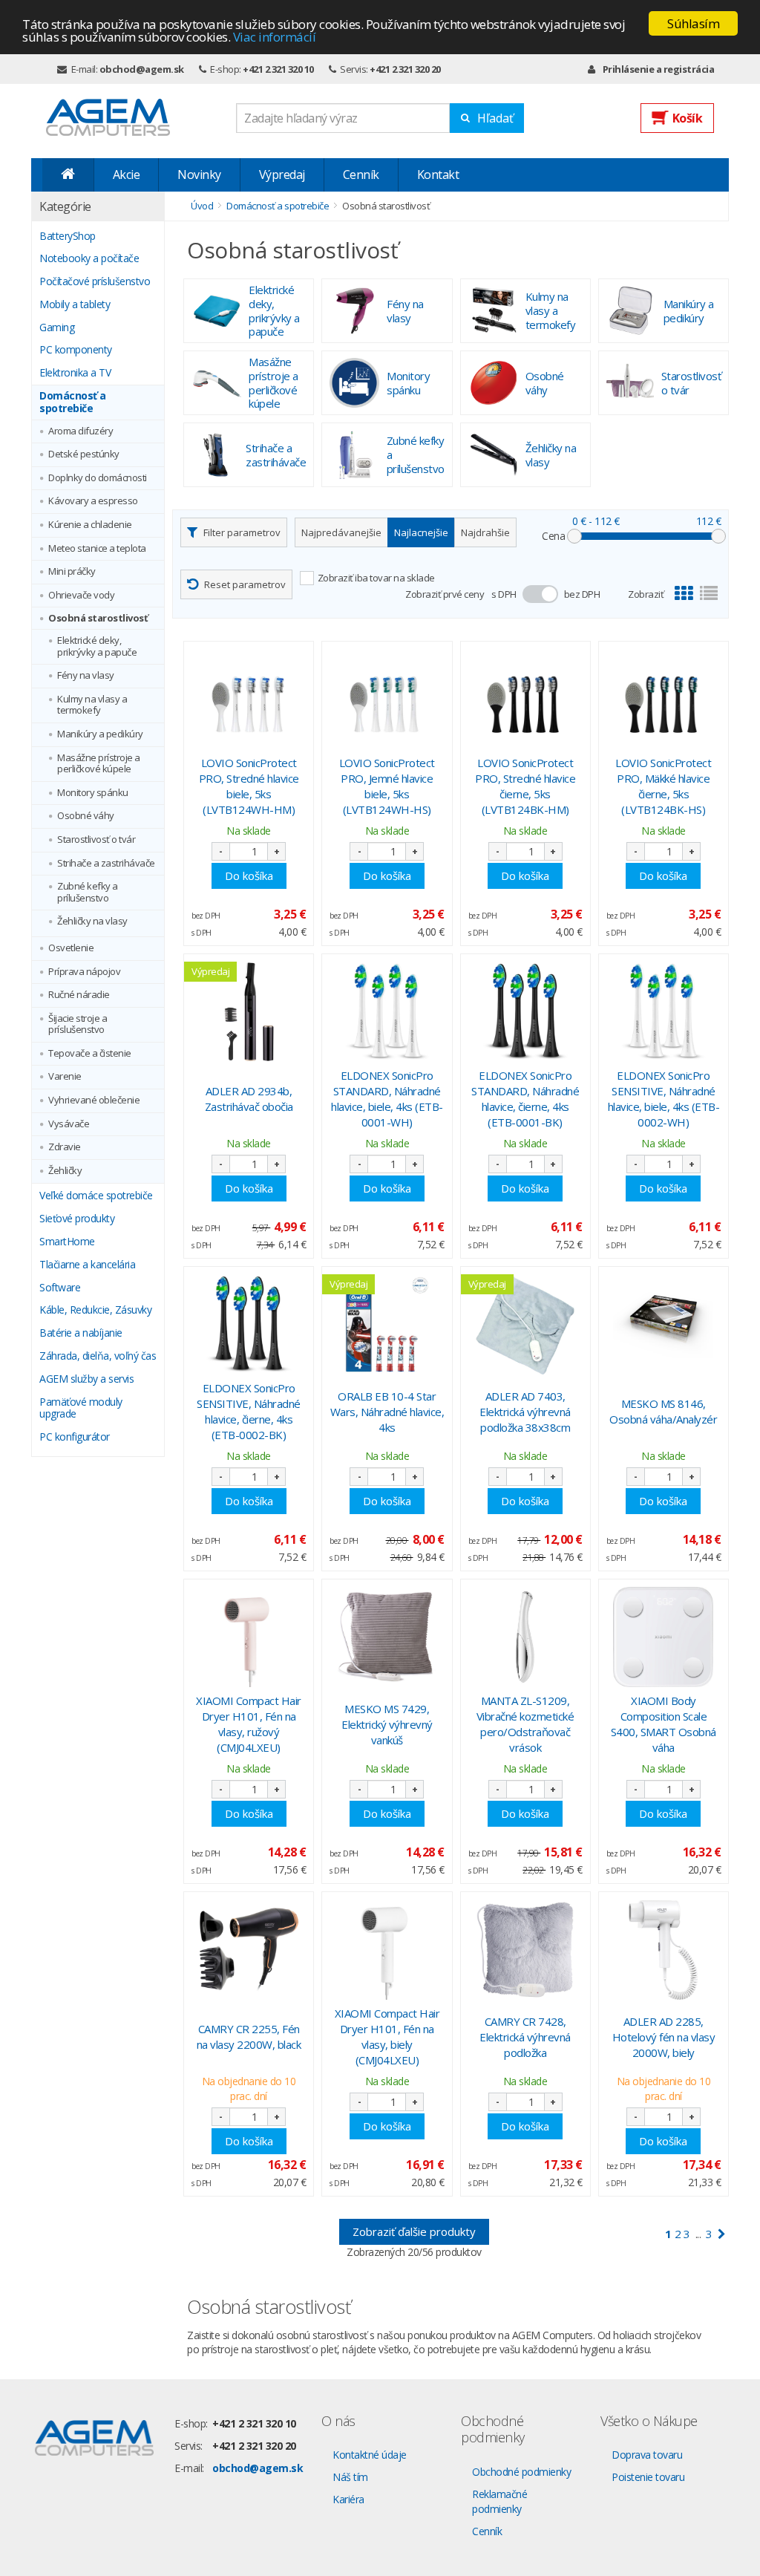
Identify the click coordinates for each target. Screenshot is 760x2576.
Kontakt (438, 175)
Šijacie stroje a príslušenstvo (78, 1024)
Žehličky (65, 1171)
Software (60, 1288)
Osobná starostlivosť (98, 619)
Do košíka (249, 875)
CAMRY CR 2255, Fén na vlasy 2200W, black (249, 2037)
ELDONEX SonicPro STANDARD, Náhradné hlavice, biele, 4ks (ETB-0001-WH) (387, 1099)
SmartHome (67, 1242)
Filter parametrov (242, 532)
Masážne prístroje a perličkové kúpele (99, 764)
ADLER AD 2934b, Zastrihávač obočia (249, 1099)
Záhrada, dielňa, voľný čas (98, 1356)
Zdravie (65, 1147)
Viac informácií (275, 37)
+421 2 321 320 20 (405, 69)
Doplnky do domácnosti (98, 478)
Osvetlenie (71, 948)
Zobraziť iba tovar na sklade (376, 578)
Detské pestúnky (84, 454)
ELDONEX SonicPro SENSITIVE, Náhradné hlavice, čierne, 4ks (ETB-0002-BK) (249, 1411)
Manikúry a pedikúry (100, 734)
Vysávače (69, 1124)
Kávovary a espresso (93, 501)
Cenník (361, 175)
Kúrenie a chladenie (90, 525)
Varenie (65, 1077)
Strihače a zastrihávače (106, 864)
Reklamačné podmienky (499, 2501)
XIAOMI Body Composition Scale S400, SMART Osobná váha (664, 1724)
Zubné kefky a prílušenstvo (88, 892)
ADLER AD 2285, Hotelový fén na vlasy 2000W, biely (664, 2037)
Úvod (202, 206)
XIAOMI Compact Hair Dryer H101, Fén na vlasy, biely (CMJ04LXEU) (387, 2037)
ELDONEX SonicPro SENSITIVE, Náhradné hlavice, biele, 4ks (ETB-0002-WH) (664, 1099)
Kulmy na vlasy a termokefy (92, 705)
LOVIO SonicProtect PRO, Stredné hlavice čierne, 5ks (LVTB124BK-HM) (525, 786)
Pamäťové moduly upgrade (81, 1409)
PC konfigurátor (75, 1437)
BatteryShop (68, 237)
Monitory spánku (93, 793)
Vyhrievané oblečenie (94, 1100)
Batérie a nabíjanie (81, 1333)
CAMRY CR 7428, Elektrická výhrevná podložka (525, 2037)
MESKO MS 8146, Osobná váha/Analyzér (663, 1411)
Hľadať (495, 118)
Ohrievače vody (81, 596)
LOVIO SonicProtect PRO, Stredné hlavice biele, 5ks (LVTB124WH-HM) (249, 786)
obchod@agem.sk (142, 69)
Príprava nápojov (84, 972)
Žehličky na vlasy (92, 922)
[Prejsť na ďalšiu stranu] (722, 2234)
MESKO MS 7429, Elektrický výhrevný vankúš (387, 1724)
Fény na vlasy (86, 676)
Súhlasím (693, 23)
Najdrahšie (485, 532)
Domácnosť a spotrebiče (73, 402)
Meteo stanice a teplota (97, 549)
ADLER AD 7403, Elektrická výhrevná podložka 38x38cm (525, 1412)
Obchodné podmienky (521, 2472)
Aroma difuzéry (81, 431)
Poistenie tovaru (648, 2477)
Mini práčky (72, 572)
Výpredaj (282, 175)
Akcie (127, 175)
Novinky (199, 175)
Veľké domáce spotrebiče (96, 1196)
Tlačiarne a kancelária (87, 1265)
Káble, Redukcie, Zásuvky (95, 1310)
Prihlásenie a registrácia (658, 69)
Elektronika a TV (75, 373)
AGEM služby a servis (86, 1379)
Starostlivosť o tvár (96, 840)
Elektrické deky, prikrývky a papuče (97, 646)
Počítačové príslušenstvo (95, 282)
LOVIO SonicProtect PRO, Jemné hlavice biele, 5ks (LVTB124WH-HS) (387, 786)
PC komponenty (76, 350)
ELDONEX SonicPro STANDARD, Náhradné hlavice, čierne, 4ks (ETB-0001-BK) (525, 1099)
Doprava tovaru (647, 2455)
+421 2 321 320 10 (278, 69)
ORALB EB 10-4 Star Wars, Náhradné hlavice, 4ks (387, 1412)
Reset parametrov (245, 584)
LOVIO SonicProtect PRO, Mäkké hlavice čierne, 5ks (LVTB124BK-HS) (663, 786)
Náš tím (350, 2477)
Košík (688, 118)
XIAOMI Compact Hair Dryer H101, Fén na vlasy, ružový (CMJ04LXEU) (249, 1724)
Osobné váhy (86, 816)
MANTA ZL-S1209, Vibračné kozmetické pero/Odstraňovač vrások (525, 1724)
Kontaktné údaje (370, 2455)
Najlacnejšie (421, 532)
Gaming (57, 328)
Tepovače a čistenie (90, 1054)
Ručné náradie (79, 995)
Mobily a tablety (75, 305)
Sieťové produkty (77, 1219)
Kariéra (348, 2499)
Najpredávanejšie (341, 532)
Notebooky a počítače (89, 259)
